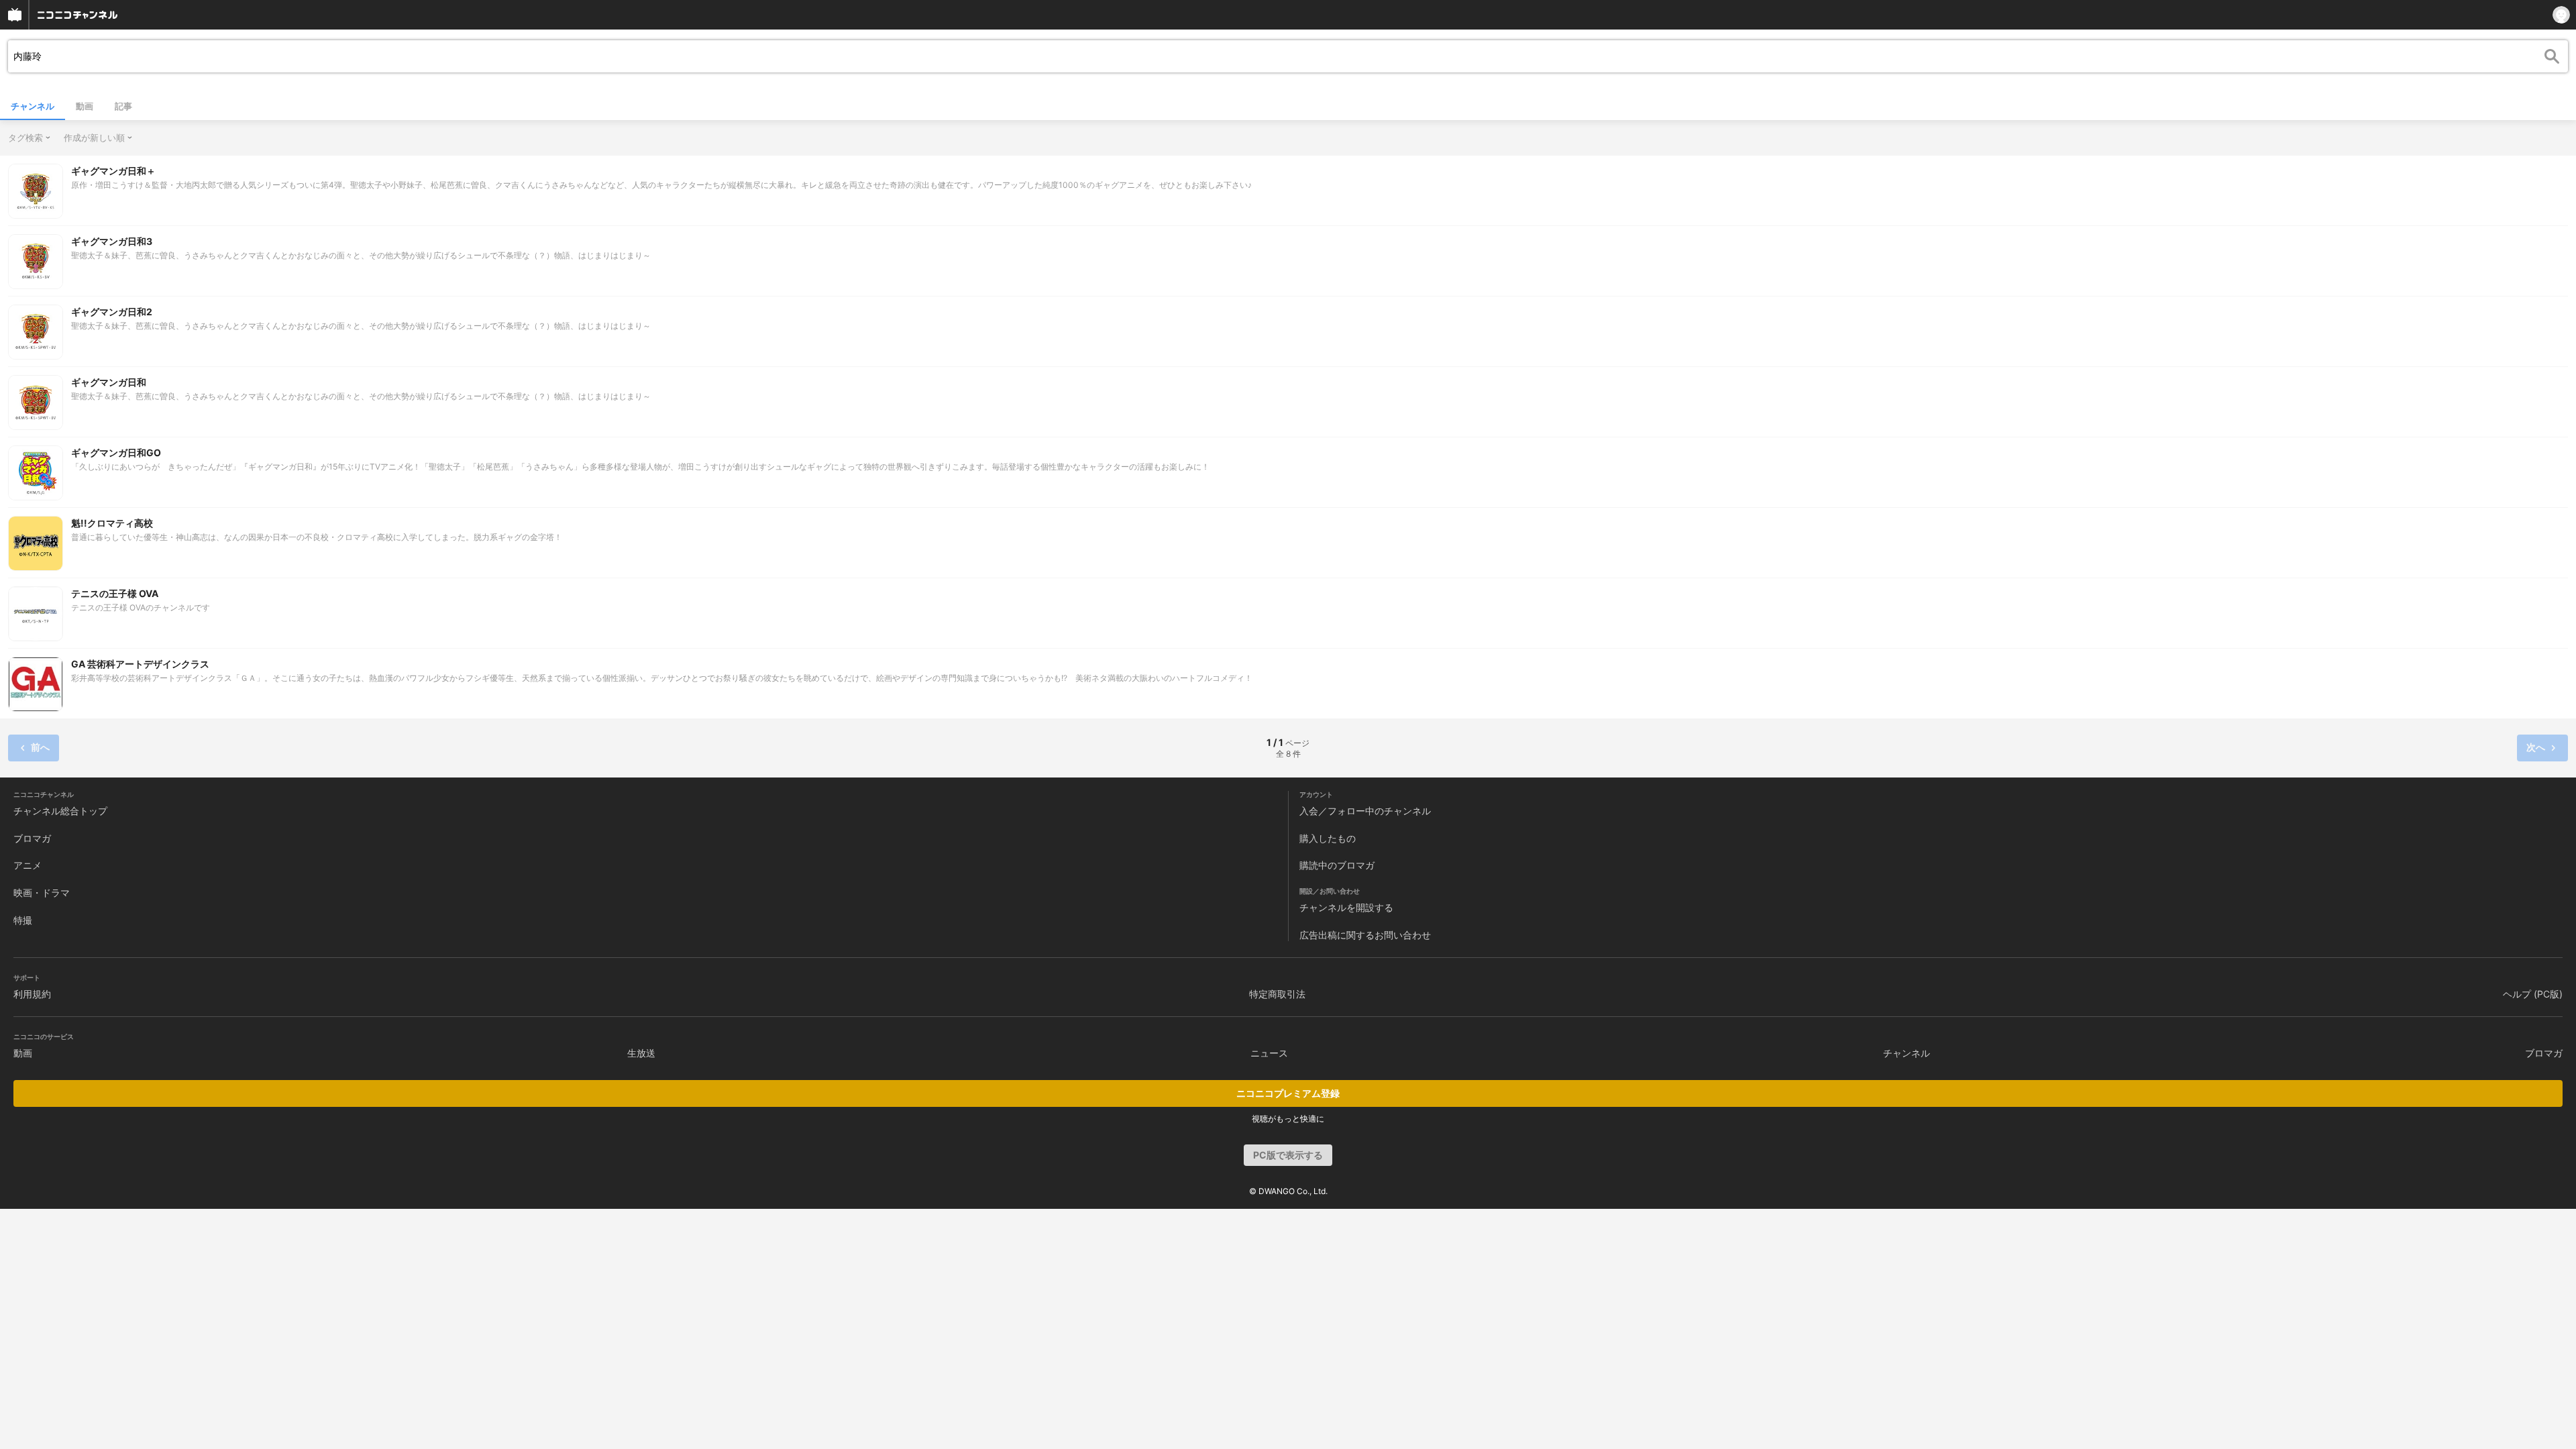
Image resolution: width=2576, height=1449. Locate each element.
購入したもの (1328, 838)
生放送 (641, 1053)
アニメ (28, 865)
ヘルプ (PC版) (2533, 994)
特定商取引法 (1277, 994)
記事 (123, 106)
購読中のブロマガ (1337, 865)
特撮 (23, 920)
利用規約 (32, 994)
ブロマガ (32, 838)
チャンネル (33, 106)
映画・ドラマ (42, 893)
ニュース (1269, 1053)
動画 (85, 106)
